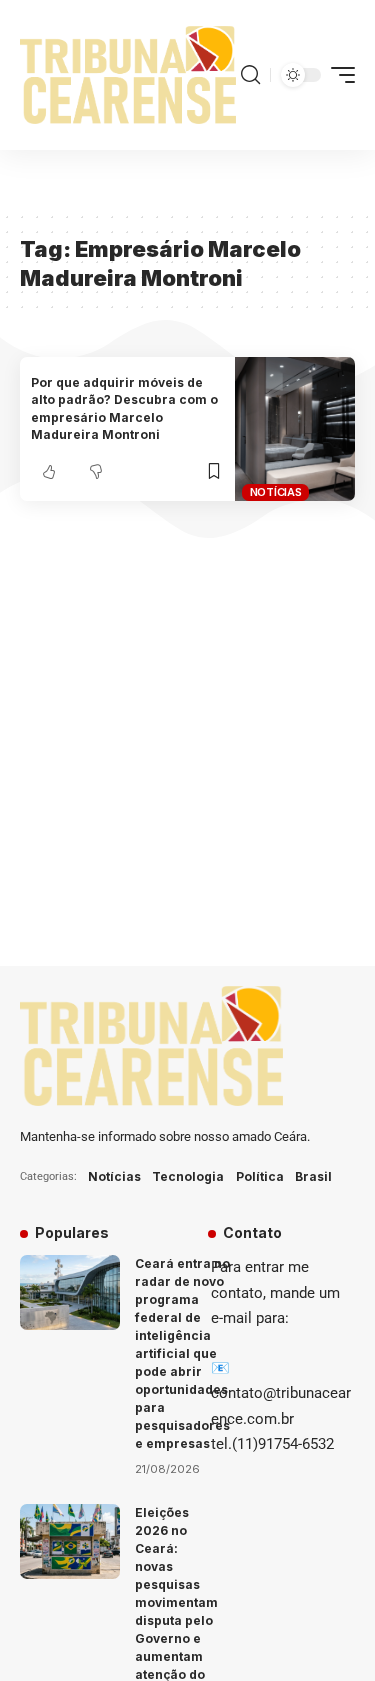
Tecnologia (188, 1176)
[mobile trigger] (338, 75)
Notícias (276, 492)
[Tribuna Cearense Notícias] (128, 75)
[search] (250, 75)
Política (260, 1176)
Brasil (313, 1176)
